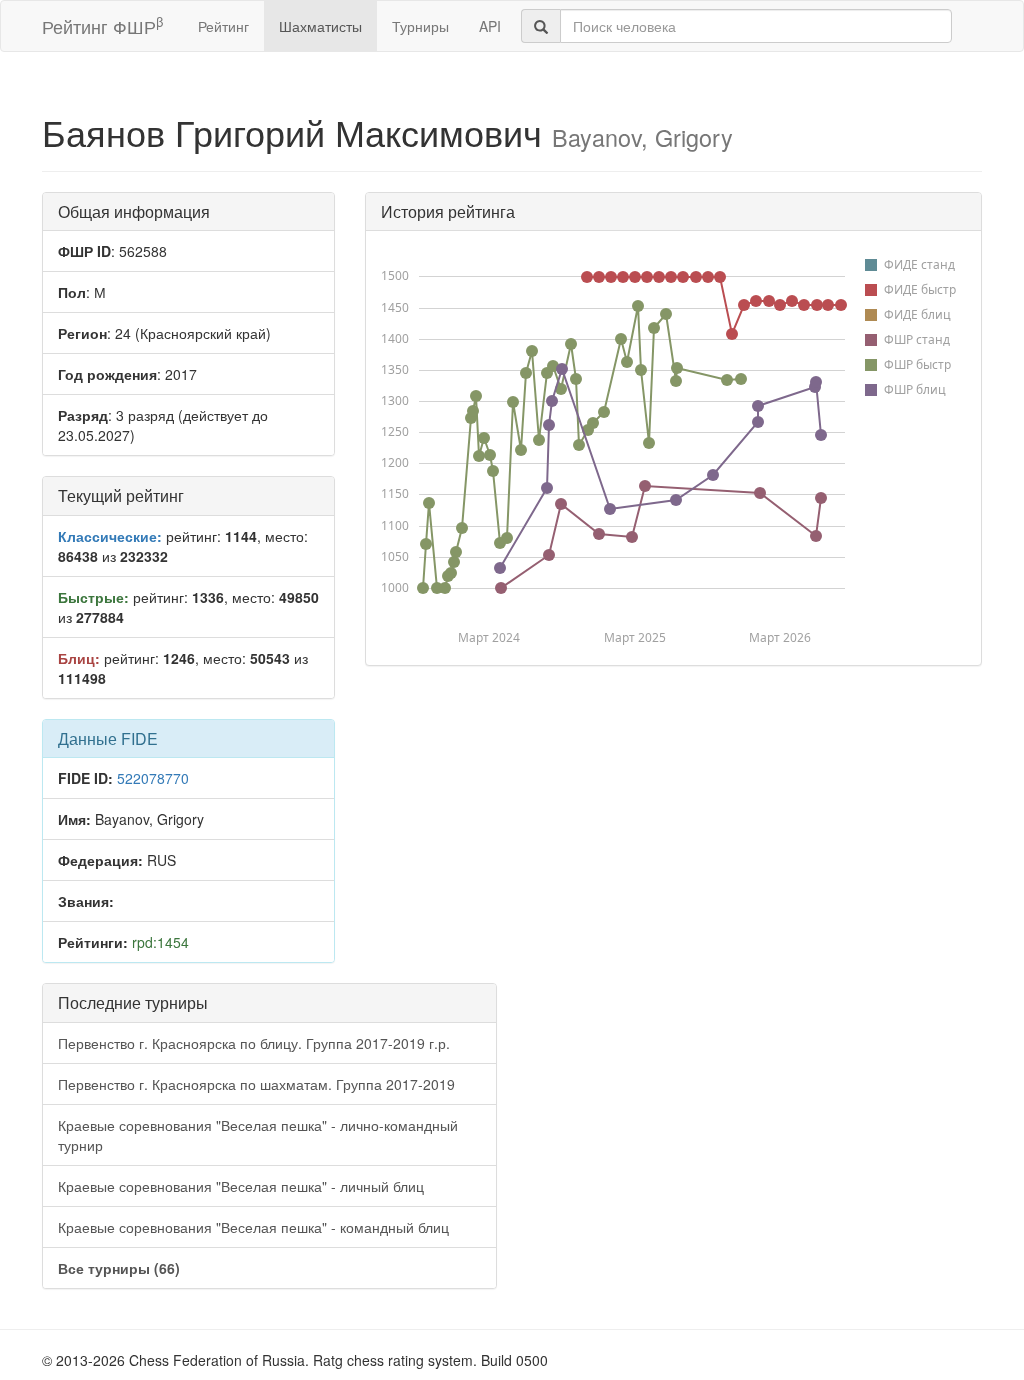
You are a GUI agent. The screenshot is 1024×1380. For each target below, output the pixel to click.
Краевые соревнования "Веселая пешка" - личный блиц (241, 1186)
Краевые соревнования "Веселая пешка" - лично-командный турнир (258, 1135)
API (490, 26)
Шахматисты (320, 26)
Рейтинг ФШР (102, 25)
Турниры (420, 26)
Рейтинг (223, 26)
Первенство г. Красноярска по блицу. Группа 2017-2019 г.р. (254, 1043)
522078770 (153, 778)
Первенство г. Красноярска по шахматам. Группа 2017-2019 (256, 1084)
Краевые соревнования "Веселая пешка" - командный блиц (253, 1227)
